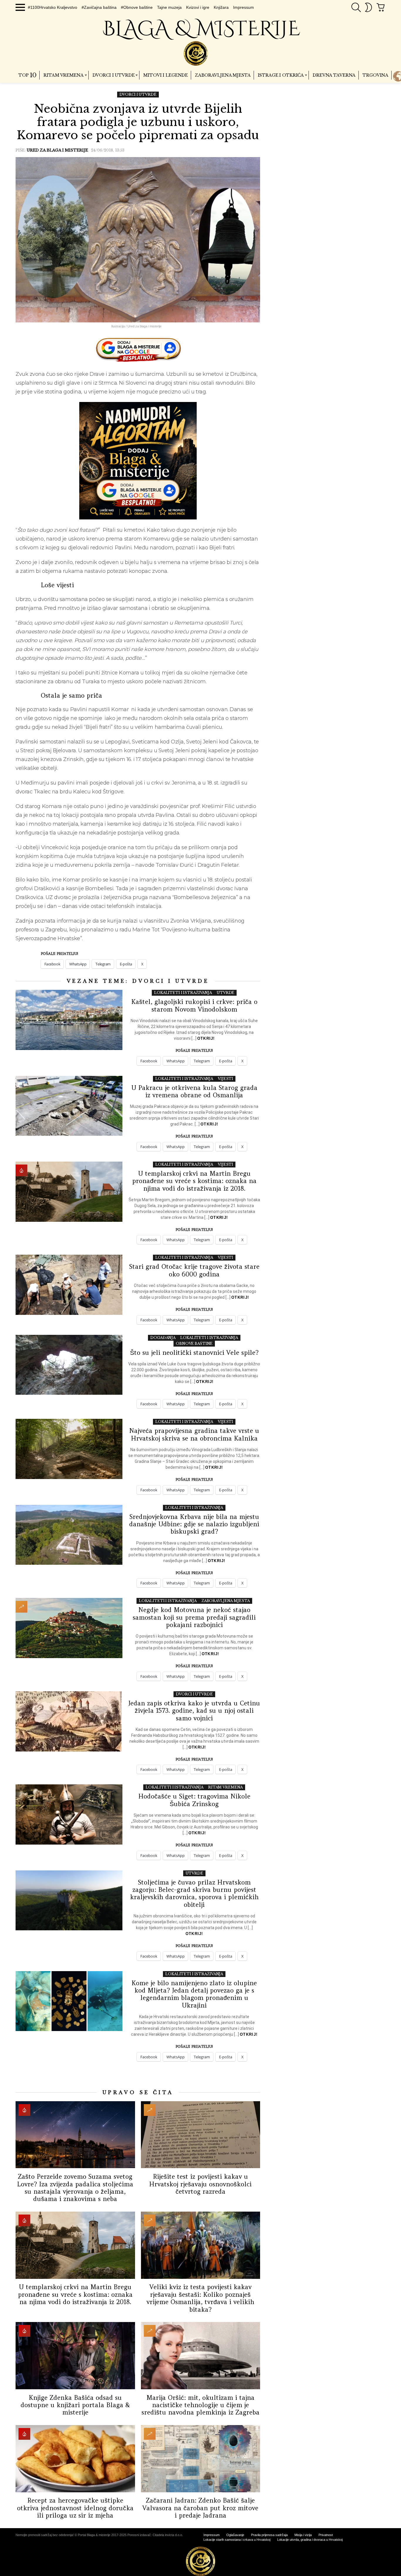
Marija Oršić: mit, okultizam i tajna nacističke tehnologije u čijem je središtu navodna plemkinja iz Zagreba (201, 2405)
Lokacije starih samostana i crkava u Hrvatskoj (237, 2540)
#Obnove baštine (137, 7)
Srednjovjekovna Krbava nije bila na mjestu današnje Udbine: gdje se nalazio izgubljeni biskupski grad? (194, 1524)
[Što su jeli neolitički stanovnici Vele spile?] (69, 1365)
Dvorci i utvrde (114, 75)
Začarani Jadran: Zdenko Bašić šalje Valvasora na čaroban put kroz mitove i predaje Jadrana (200, 2508)
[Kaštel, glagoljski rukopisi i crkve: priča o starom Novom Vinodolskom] (69, 1020)
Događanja (163, 1338)
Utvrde (225, 993)
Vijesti (225, 1079)
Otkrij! (206, 1038)
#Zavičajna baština (99, 7)
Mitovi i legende (166, 75)
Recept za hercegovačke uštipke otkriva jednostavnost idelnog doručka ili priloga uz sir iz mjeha (75, 2508)
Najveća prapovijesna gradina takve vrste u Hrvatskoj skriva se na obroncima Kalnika (194, 1434)
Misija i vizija (303, 2535)
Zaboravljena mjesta (223, 75)
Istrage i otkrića (281, 75)
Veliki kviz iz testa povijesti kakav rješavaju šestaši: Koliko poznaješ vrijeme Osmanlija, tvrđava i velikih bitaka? (200, 2298)
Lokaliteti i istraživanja (183, 993)
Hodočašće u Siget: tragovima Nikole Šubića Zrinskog (194, 1800)
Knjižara (221, 7)
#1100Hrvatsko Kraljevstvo (53, 7)
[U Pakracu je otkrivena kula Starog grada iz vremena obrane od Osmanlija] (69, 1106)
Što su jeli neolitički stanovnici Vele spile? (194, 1353)
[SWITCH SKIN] (368, 7)
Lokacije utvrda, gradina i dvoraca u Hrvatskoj (310, 2540)
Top (27, 75)
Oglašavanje (235, 2535)
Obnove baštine (194, 1343)
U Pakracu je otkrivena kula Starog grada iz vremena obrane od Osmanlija (194, 1091)
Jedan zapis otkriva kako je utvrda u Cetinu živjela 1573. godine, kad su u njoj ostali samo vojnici (194, 1711)
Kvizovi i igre (198, 7)
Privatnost (326, 2535)
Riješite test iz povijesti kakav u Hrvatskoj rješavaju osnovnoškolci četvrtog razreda (200, 2184)
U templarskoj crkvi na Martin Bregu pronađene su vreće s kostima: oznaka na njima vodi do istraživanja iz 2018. (194, 1181)
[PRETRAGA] (356, 7)
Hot (21, 1170)
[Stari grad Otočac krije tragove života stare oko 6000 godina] (69, 1285)
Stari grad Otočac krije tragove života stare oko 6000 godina (194, 1270)
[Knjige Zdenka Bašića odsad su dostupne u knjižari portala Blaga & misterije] (75, 2356)
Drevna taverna (334, 75)
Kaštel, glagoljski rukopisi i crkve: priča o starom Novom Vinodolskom (194, 1005)
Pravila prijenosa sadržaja (269, 2535)
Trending (21, 1607)
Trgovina (375, 75)
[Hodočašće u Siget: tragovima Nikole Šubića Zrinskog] (69, 1814)
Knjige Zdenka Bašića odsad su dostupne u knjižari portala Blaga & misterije (75, 2405)
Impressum (244, 7)
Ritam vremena (63, 75)
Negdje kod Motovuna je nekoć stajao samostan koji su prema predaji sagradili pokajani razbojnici (194, 1617)
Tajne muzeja (169, 7)
